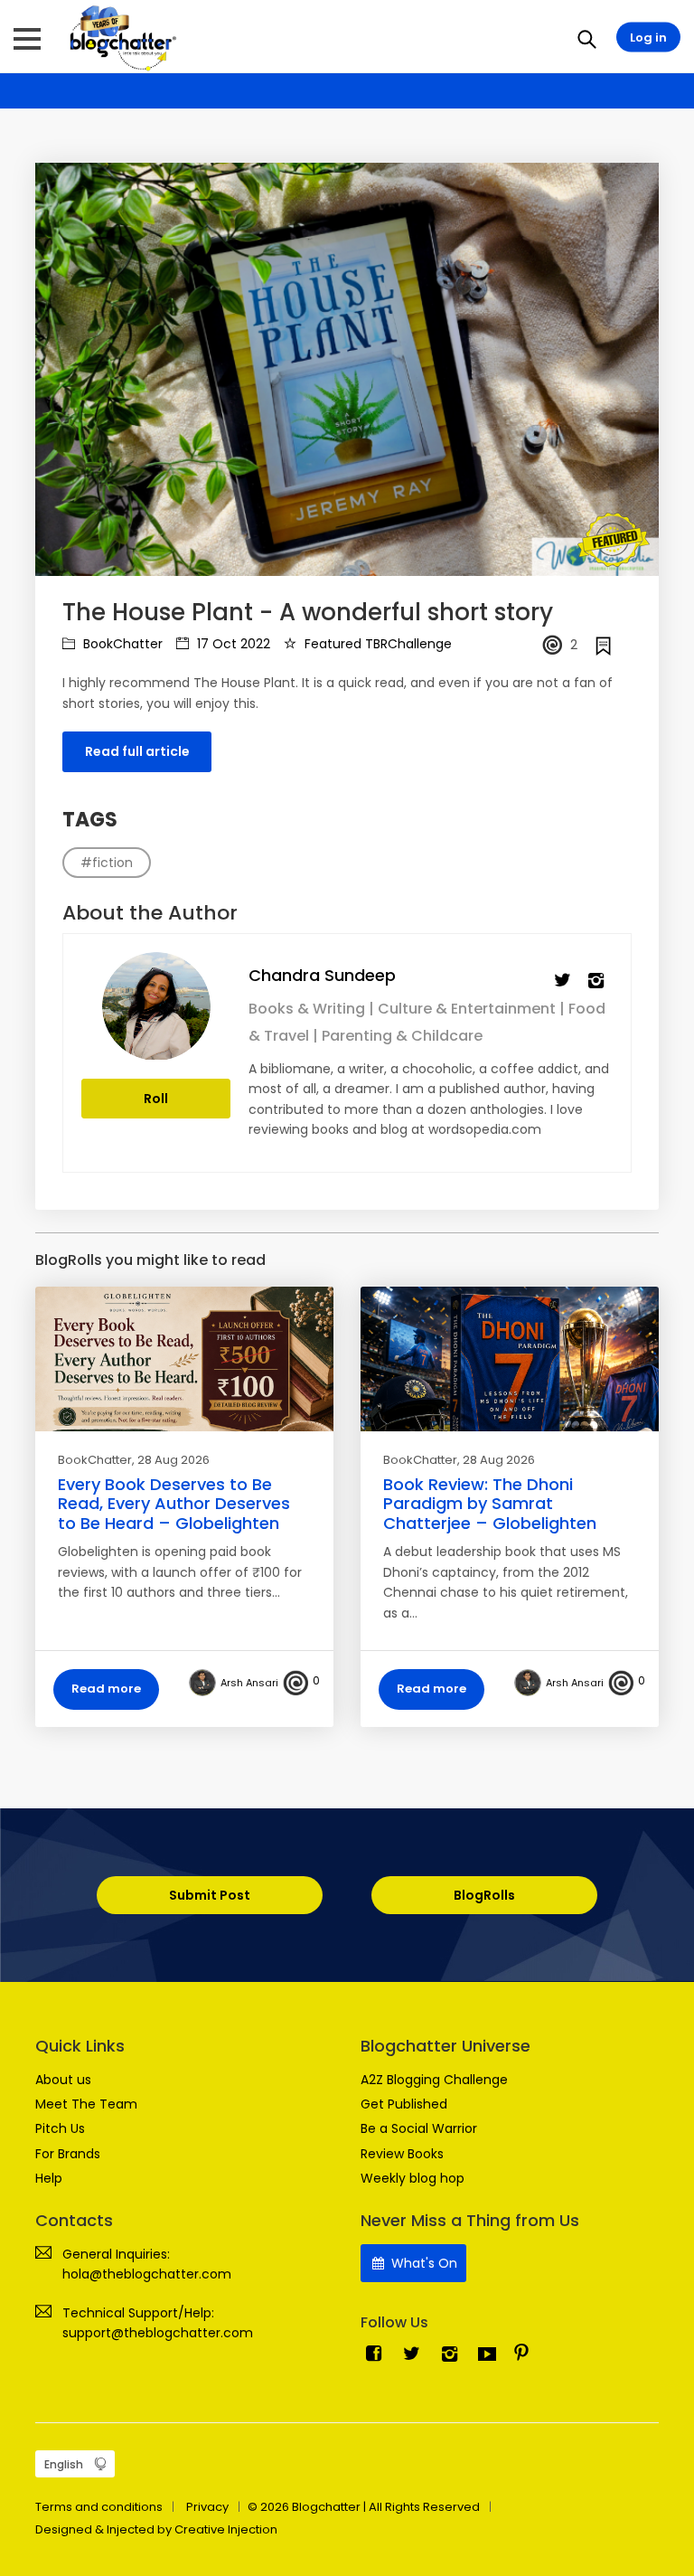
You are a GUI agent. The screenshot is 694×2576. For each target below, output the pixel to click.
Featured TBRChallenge (376, 644)
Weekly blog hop (413, 2178)
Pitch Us (60, 2128)
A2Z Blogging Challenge (434, 2080)
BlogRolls (484, 1895)
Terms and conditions (99, 2507)
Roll (156, 1099)
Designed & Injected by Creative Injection (156, 2529)
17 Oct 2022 (232, 644)
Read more (106, 1689)
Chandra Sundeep (322, 975)
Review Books (402, 2154)
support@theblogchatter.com (158, 2333)
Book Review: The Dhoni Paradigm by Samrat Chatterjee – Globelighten (490, 1504)
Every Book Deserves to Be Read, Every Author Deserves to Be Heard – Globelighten (174, 1504)
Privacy (207, 2507)
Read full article (137, 751)
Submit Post (210, 1895)
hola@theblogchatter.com (147, 2274)
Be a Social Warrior (419, 2128)
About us (63, 2080)
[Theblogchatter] (120, 37)
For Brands (68, 2154)
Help (49, 2178)
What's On (422, 2263)
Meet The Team (86, 2104)
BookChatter (121, 644)
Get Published (404, 2104)
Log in (648, 38)
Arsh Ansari (249, 1683)
